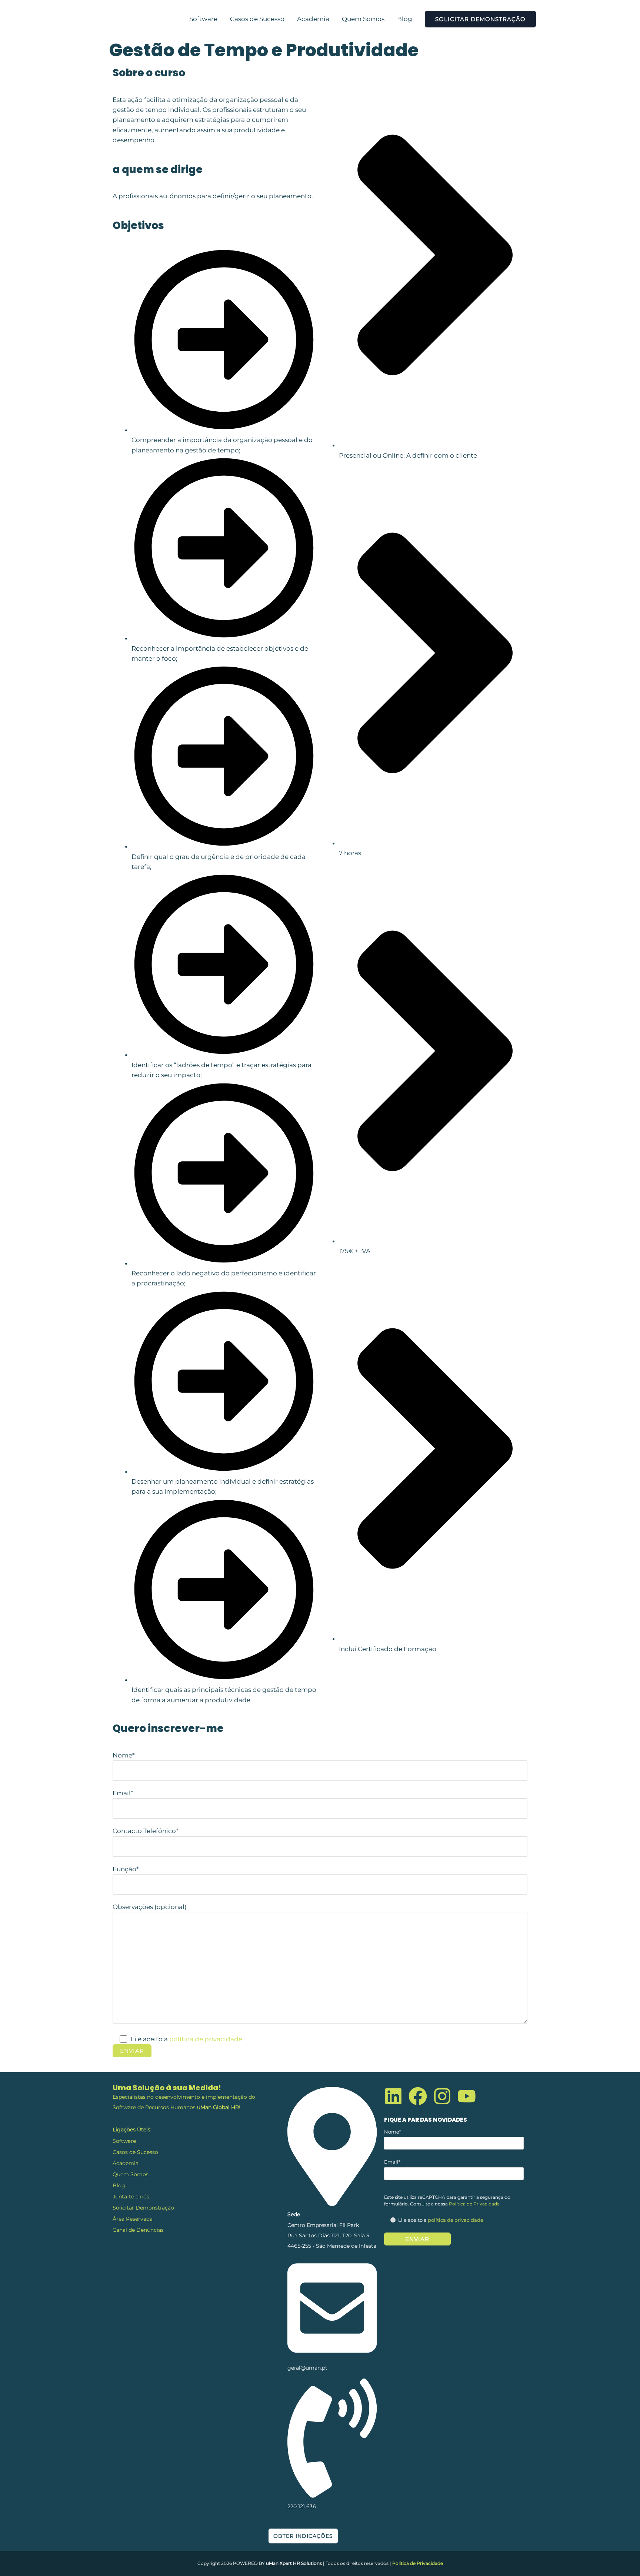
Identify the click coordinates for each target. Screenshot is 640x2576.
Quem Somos (363, 19)
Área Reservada (133, 2219)
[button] (480, 19)
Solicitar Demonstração (143, 2208)
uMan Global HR (218, 2107)
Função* (126, 1869)
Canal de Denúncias (138, 2230)
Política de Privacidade (474, 2204)
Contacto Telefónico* (146, 1831)
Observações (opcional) (150, 1907)
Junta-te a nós (131, 2197)
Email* (123, 1793)
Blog (405, 19)
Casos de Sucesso (257, 19)
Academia (313, 19)
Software (203, 19)
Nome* (124, 1755)
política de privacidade (206, 2039)
